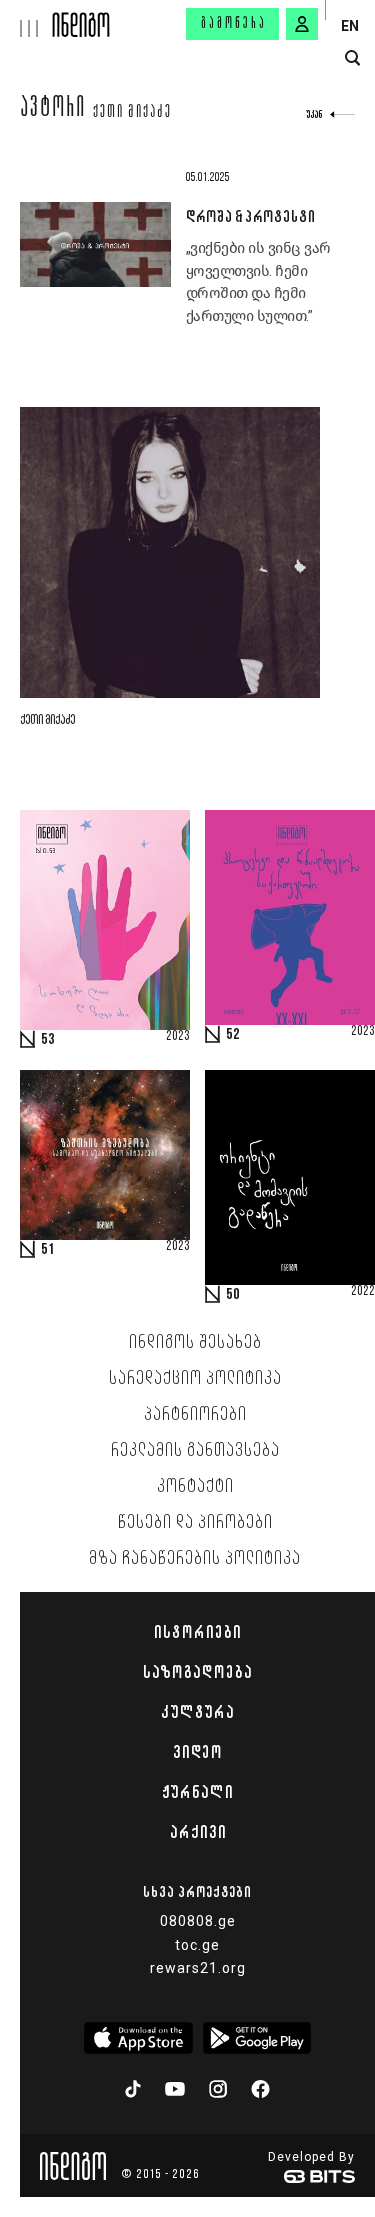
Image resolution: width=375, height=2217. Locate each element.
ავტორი (53, 110)
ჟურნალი (197, 1792)
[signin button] (302, 24)
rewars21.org (198, 1968)
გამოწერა (234, 24)
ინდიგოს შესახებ (195, 1343)
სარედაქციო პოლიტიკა (195, 1379)
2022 (363, 1292)
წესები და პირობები (195, 1523)
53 (48, 1040)
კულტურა (197, 1712)
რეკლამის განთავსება (195, 1451)
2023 (178, 1037)
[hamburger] (26, 18)
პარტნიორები (195, 1415)
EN (350, 26)
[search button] (352, 58)
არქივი (198, 1832)
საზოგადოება (197, 1672)
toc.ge (197, 1945)
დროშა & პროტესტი (250, 216)
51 (48, 1250)
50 (233, 1295)
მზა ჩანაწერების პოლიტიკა (195, 1559)
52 (233, 1035)
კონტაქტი (195, 1487)
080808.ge (198, 1921)
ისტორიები (197, 1632)
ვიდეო (197, 1752)
